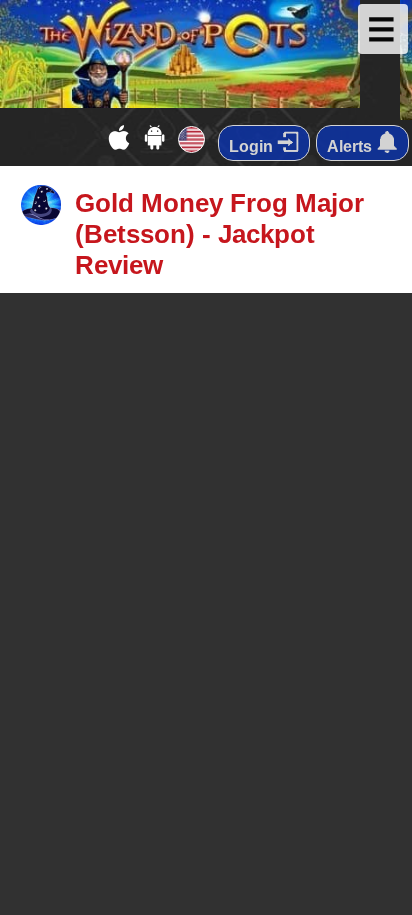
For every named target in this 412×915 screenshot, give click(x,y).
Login (253, 146)
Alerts (351, 146)
